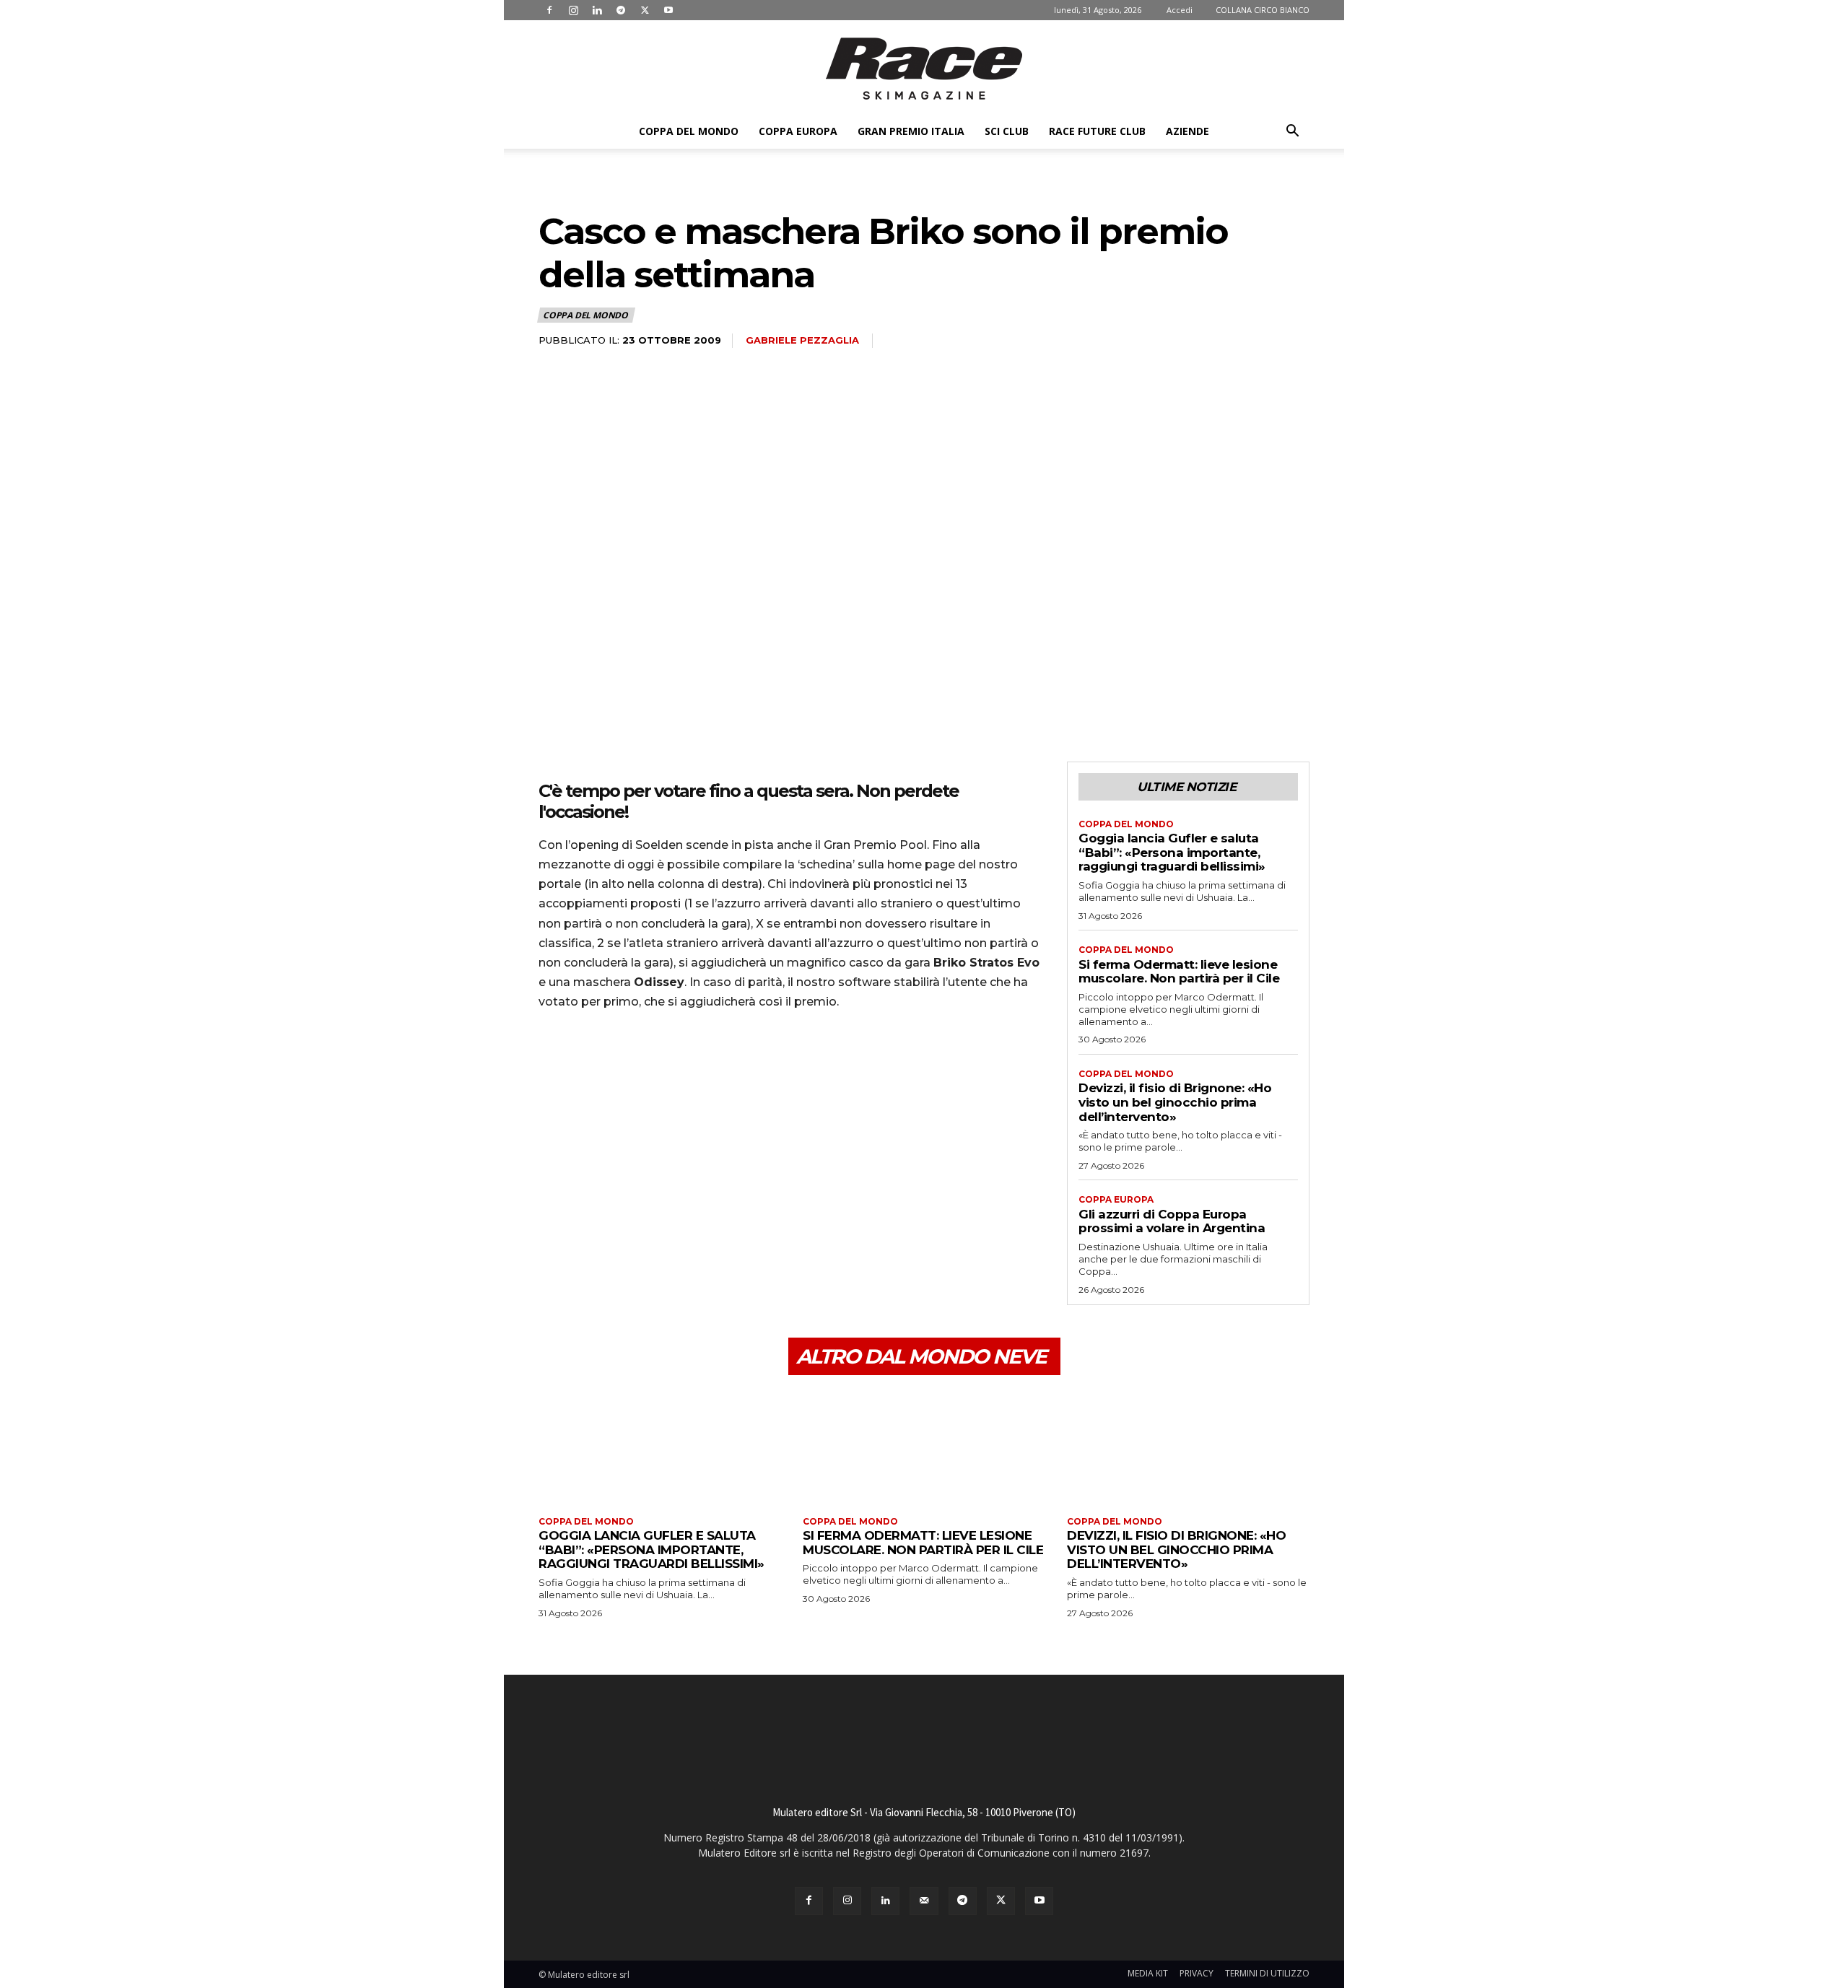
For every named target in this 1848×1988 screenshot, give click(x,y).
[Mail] (924, 1901)
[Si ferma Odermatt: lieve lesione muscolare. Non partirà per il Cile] (924, 1448)
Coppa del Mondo (689, 131)
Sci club (1007, 131)
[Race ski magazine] (924, 69)
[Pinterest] (619, 1063)
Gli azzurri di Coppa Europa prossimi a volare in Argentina (1172, 1221)
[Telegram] (621, 10)
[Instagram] (573, 10)
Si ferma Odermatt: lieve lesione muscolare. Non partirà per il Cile (1179, 972)
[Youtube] (668, 10)
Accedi (1180, 10)
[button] (1292, 132)
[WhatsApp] (653, 1063)
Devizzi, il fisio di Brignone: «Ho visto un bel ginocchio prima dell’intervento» (1175, 1102)
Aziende (1187, 131)
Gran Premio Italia (911, 131)
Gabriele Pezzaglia (802, 340)
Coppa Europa (798, 131)
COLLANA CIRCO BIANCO (1263, 10)
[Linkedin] (597, 10)
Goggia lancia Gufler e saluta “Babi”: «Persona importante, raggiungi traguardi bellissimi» (1172, 852)
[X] (645, 10)
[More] (687, 1063)
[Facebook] (549, 10)
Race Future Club (1097, 131)
